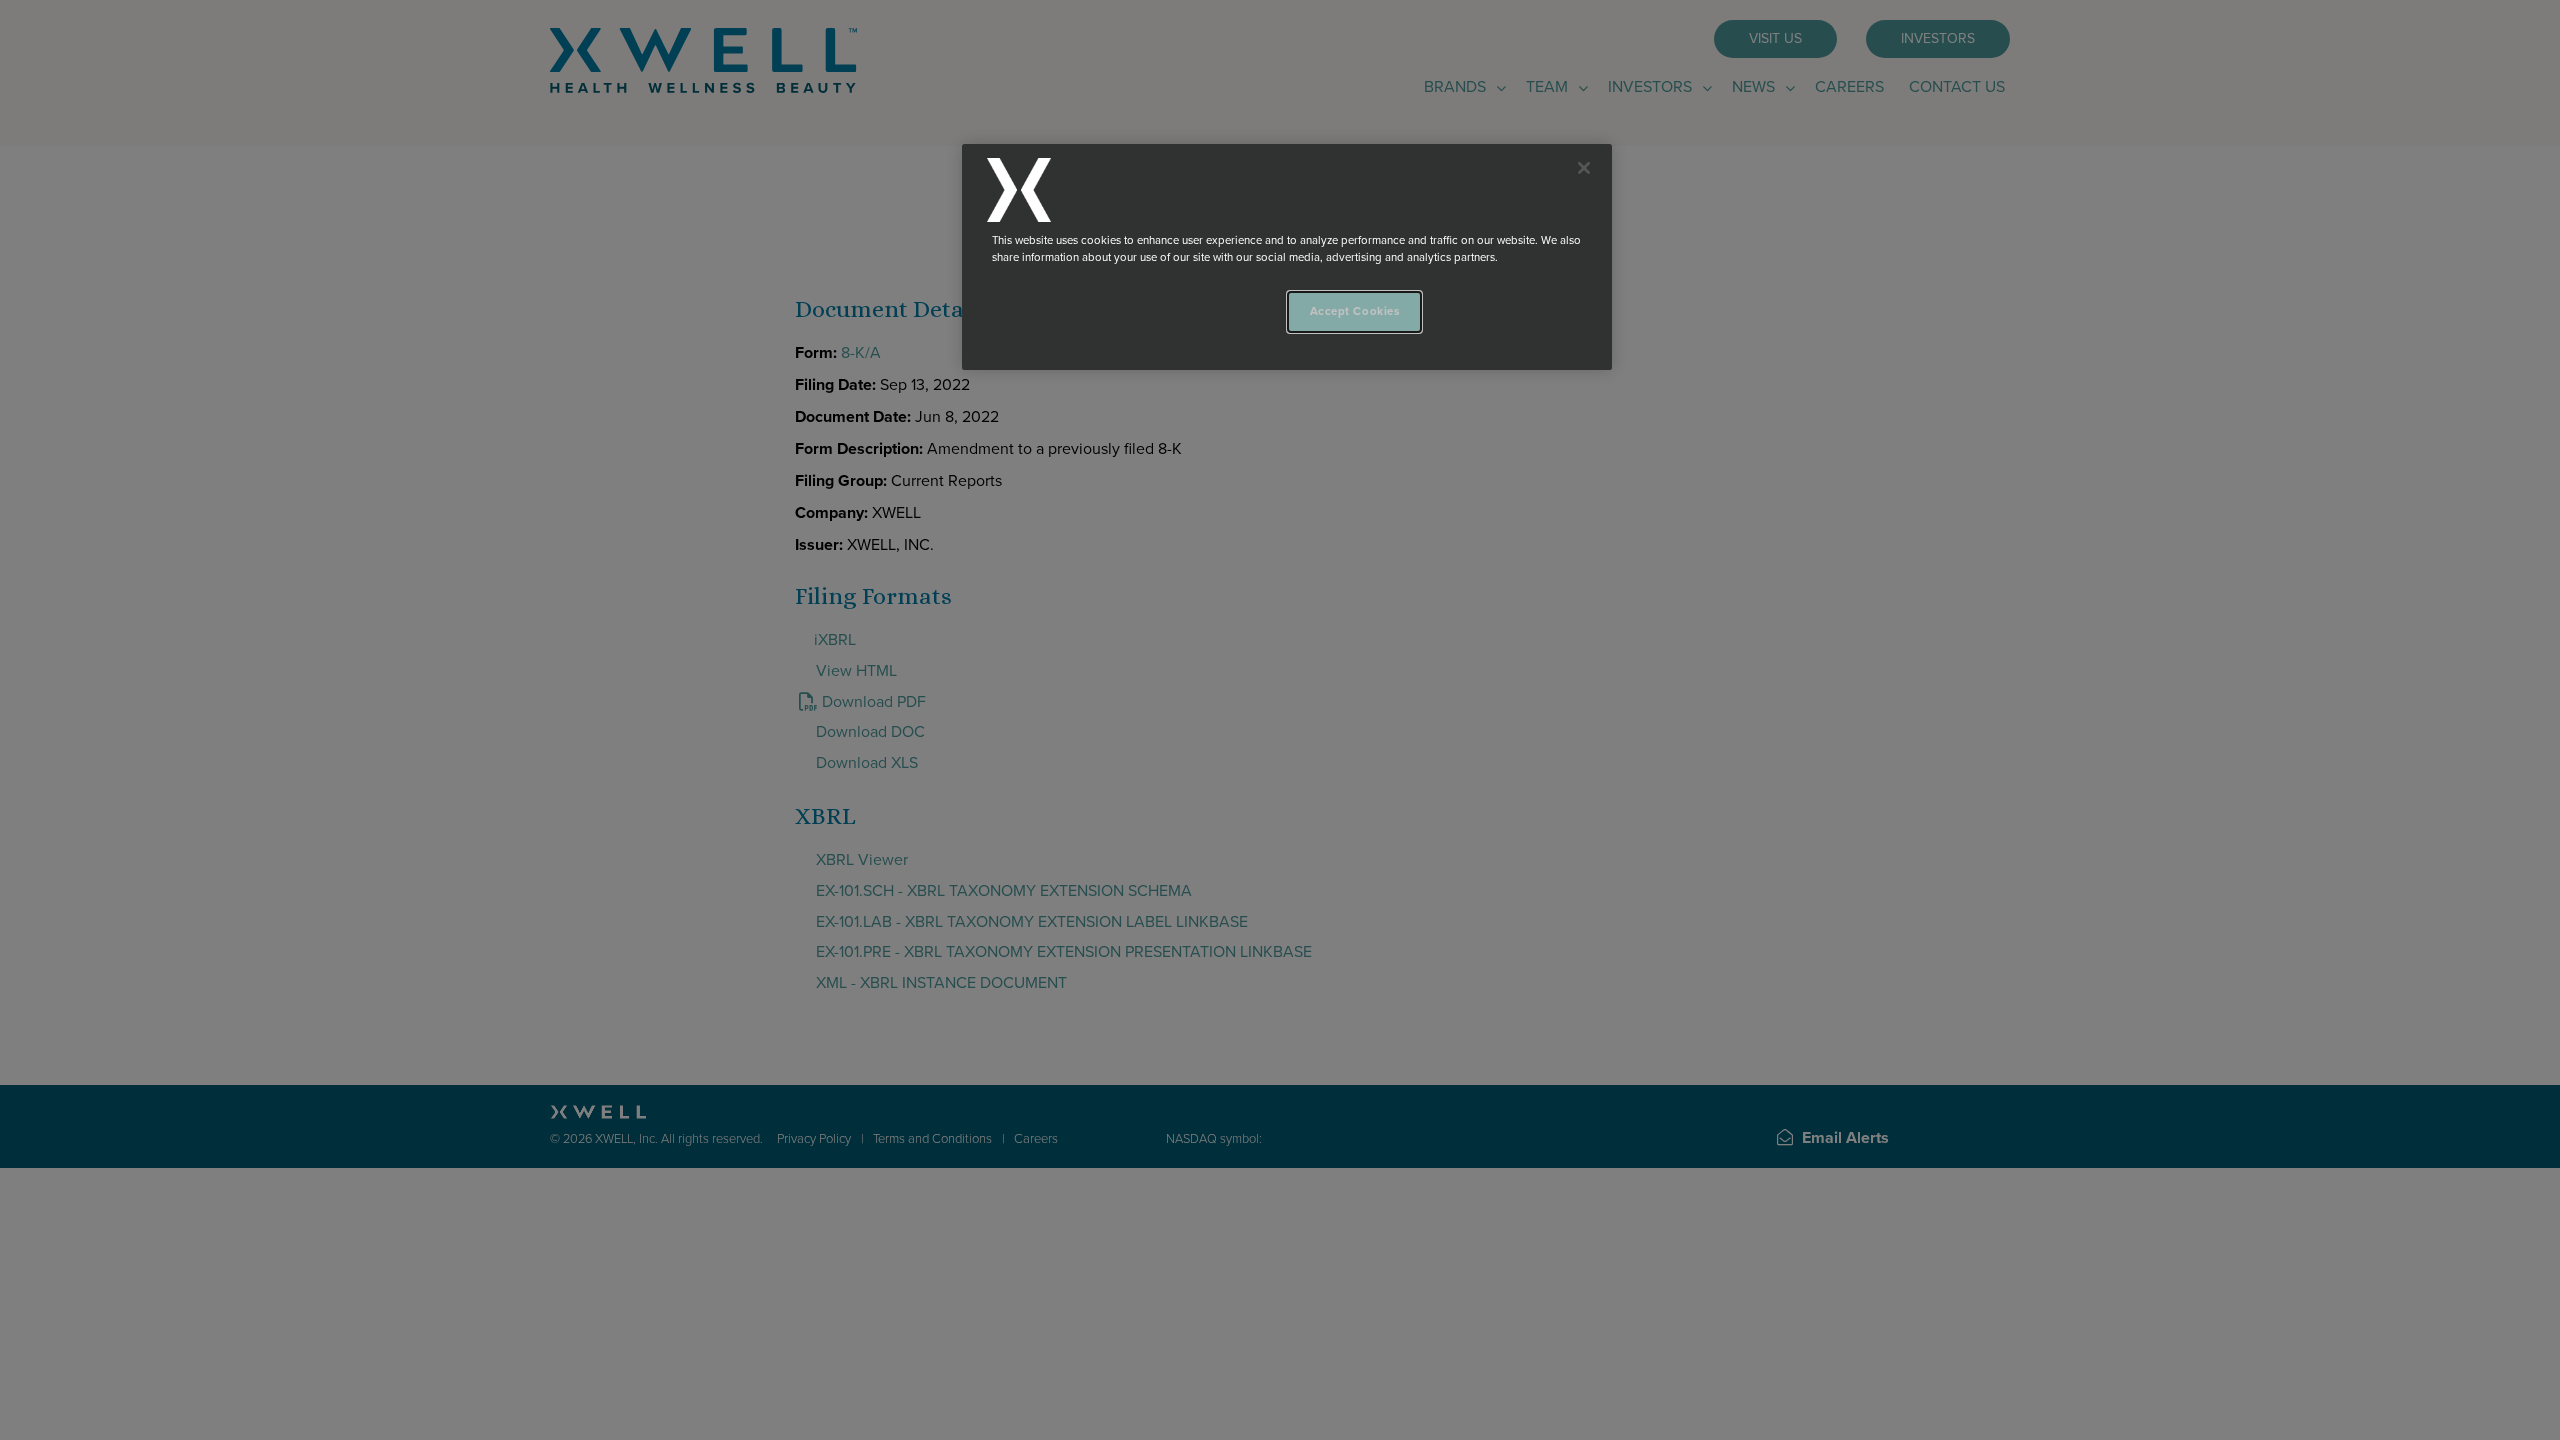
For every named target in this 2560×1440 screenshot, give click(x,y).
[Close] (1584, 168)
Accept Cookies (1355, 311)
